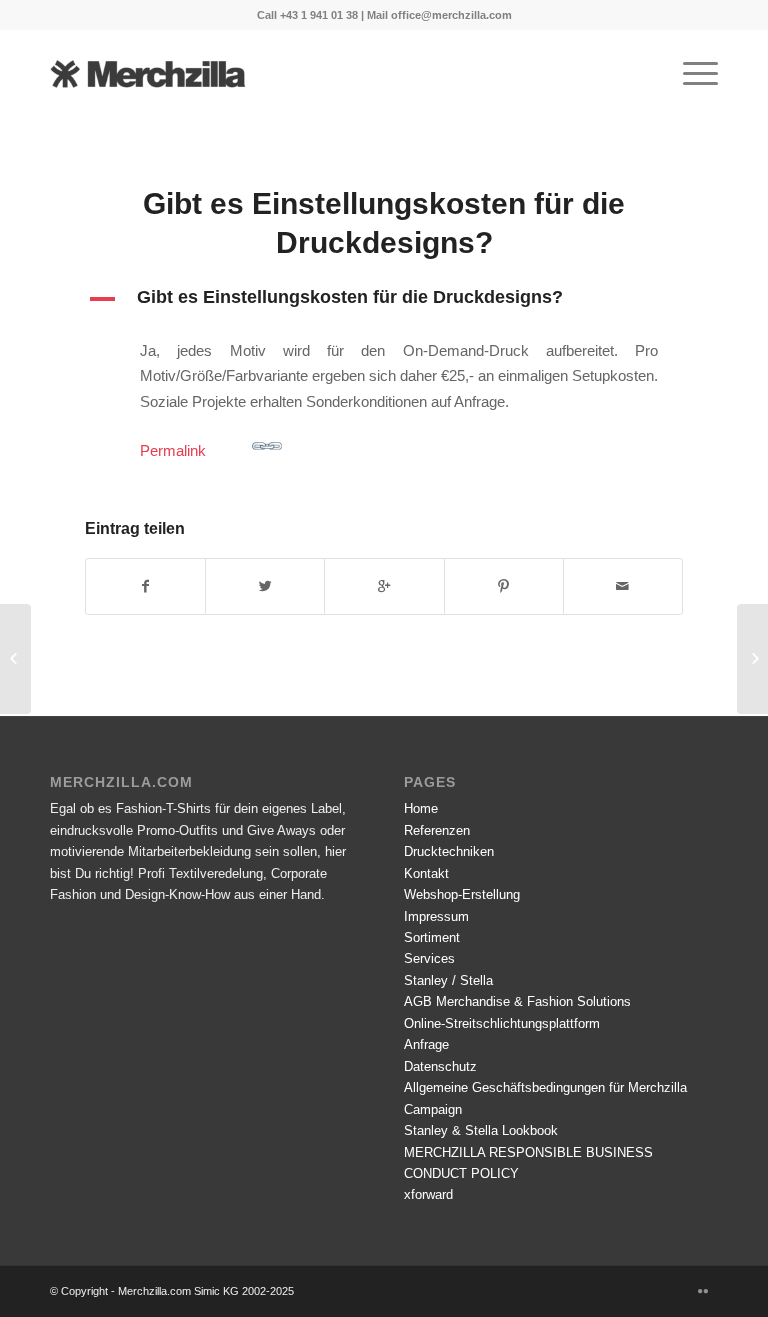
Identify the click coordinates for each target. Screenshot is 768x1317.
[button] (384, 299)
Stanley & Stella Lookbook (481, 1130)
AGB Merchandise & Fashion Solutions (517, 1001)
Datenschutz (440, 1066)
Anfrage (426, 1044)
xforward (428, 1194)
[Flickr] (703, 1291)
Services (429, 958)
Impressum (436, 916)
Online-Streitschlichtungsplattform (502, 1023)
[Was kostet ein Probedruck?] (15, 659)
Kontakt (426, 873)
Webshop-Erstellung (462, 894)
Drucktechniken (449, 851)
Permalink (173, 450)
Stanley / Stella (448, 980)
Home (421, 808)
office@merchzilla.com (451, 15)
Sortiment (432, 937)
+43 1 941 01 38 (319, 15)
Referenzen (437, 830)
